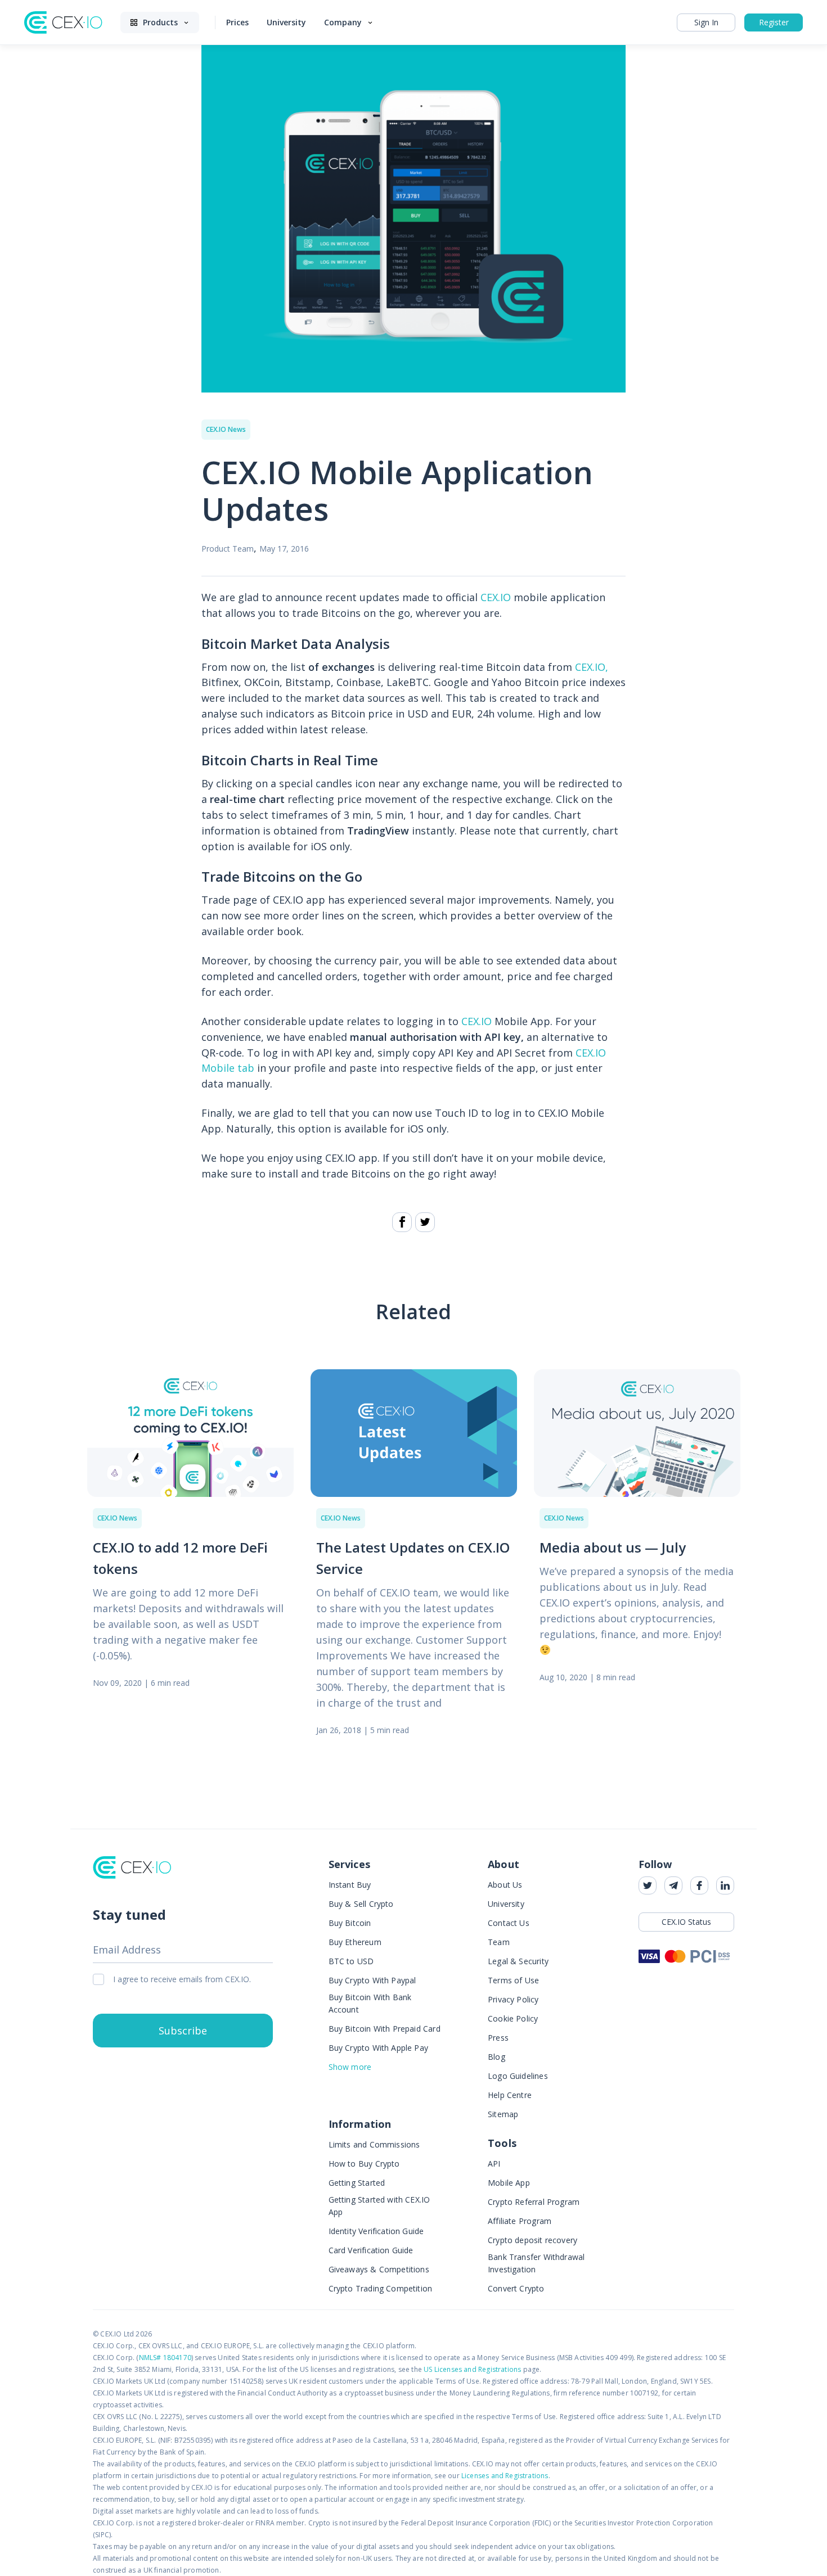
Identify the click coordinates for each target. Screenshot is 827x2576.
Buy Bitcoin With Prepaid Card (385, 2029)
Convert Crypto (516, 2288)
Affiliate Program (520, 2221)
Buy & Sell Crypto (361, 1904)
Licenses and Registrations (505, 2476)
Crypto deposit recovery (532, 2240)
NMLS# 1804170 (165, 2358)
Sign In (706, 22)
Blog (496, 2057)
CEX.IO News (226, 429)
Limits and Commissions (374, 2144)
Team (499, 1942)
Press (498, 2038)
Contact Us (509, 1923)
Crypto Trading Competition (381, 2288)
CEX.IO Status (686, 1922)
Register (774, 22)
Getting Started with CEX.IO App (379, 2206)
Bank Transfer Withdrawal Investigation (536, 2263)
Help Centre (510, 2095)
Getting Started (357, 2183)
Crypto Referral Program (534, 2202)
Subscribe (183, 2031)
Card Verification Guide (371, 2250)
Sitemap (503, 2114)
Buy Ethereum (355, 1942)
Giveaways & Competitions (379, 2269)
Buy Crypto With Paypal (372, 1980)
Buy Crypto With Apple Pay (379, 2048)
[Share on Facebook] (402, 1222)
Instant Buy (350, 1885)
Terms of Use (513, 1980)
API (494, 2164)
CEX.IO (496, 597)
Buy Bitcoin (350, 1923)
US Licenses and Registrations (472, 2369)
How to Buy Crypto (364, 2164)
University (506, 1904)
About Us (505, 1885)
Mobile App (509, 2183)
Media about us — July (613, 1547)
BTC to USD (351, 1961)
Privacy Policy (513, 1999)
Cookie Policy (513, 2018)
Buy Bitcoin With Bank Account (370, 2003)
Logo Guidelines (518, 2076)
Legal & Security (518, 1961)
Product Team (228, 549)
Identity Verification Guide (376, 2231)
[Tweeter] (425, 1222)
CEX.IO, (592, 667)
